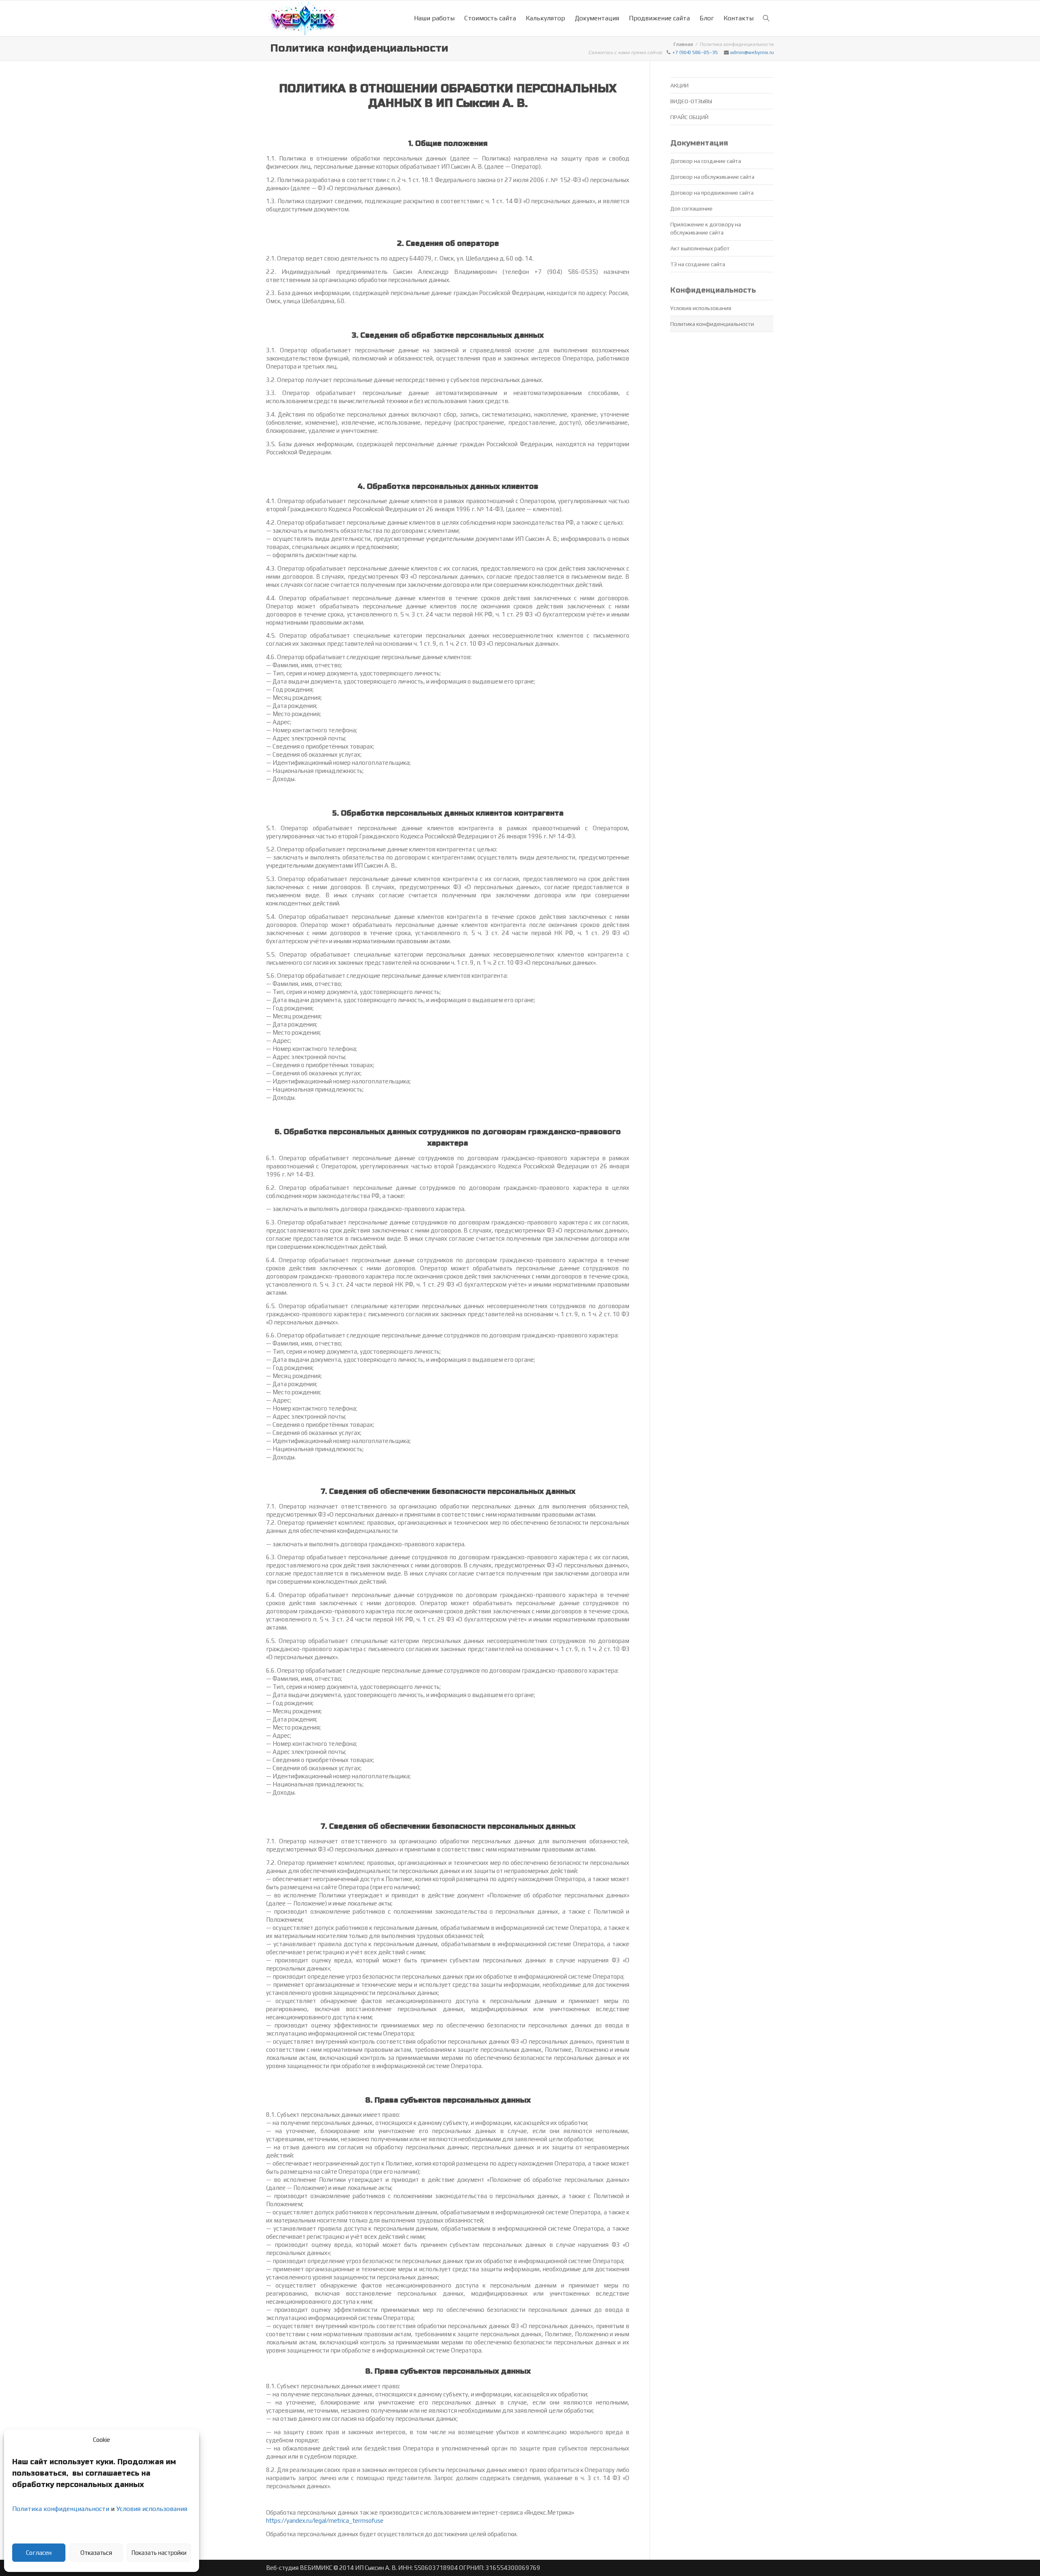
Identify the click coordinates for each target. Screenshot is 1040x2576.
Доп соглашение (691, 208)
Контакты (739, 18)
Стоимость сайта (490, 18)
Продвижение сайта (659, 18)
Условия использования (152, 2509)
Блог (707, 18)
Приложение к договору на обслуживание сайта (706, 228)
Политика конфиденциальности (61, 2509)
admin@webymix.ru (752, 52)
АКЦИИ (679, 85)
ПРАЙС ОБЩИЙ (689, 117)
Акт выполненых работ (700, 248)
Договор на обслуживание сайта (712, 177)
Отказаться (96, 2553)
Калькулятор (545, 18)
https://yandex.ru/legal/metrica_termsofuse (325, 2521)
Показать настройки (159, 2553)
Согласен (39, 2553)
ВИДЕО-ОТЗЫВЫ (691, 101)
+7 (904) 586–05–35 (695, 52)
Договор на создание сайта (706, 161)
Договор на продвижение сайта (712, 193)
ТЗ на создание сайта (698, 264)
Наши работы (434, 18)
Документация (597, 18)
